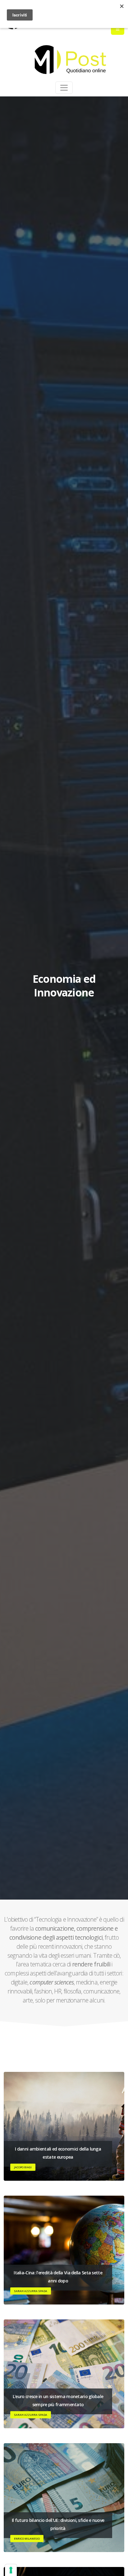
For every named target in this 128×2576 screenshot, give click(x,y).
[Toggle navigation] (64, 88)
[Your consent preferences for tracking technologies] (11, 2570)
